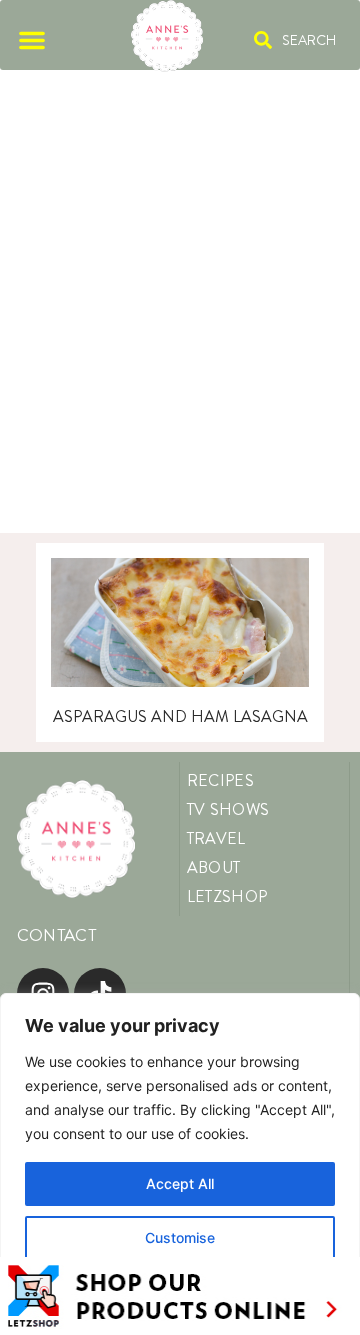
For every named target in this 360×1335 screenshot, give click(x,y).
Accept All (180, 1183)
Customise (180, 1237)
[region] (180, 1164)
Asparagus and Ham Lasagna (180, 716)
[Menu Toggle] (32, 40)
